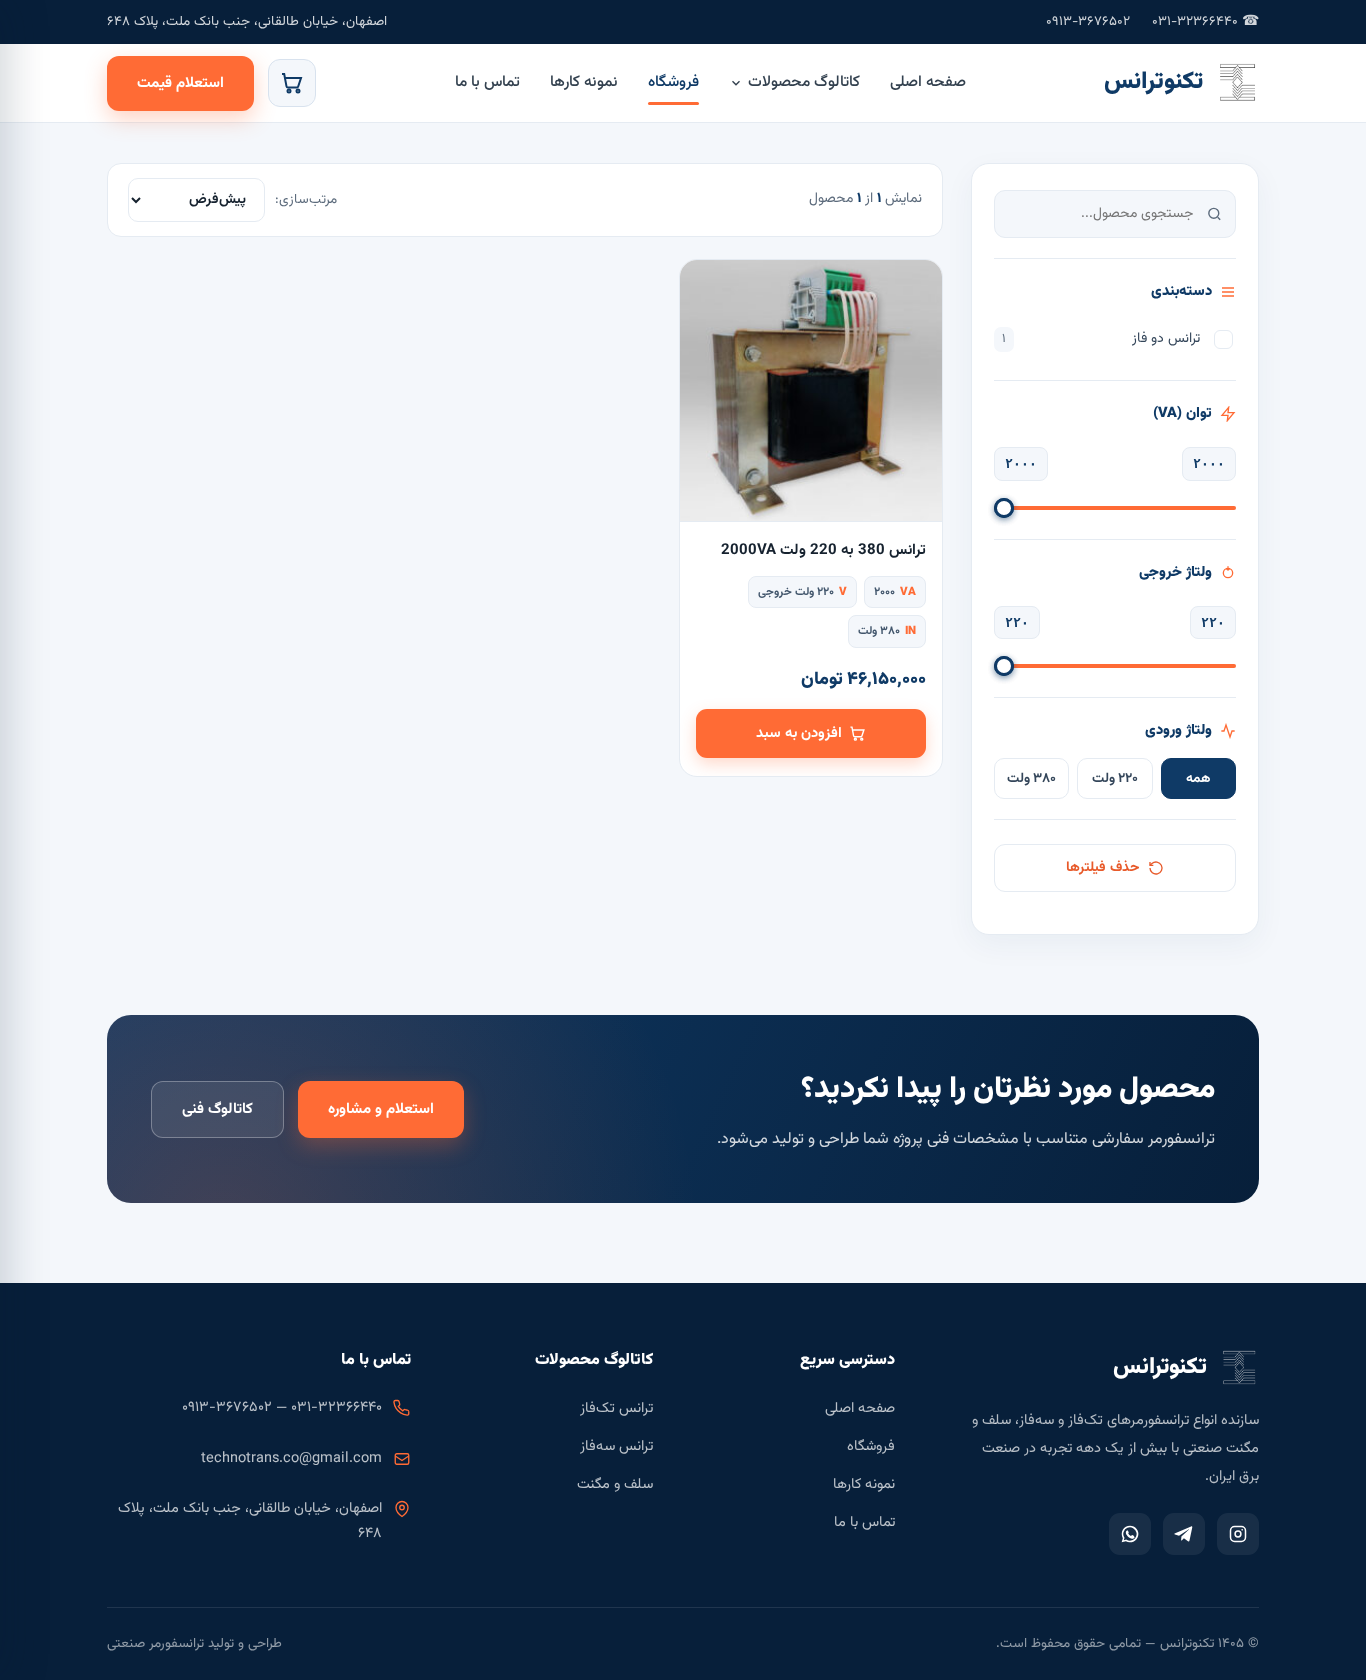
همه (1198, 778)
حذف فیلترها (1103, 868)
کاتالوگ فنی (217, 1109)
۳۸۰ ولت (1031, 778)
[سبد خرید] (292, 83)
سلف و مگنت (615, 1484)
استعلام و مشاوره (381, 1109)
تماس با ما (487, 82)
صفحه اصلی (928, 82)
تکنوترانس (1153, 82)
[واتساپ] (1130, 1534)
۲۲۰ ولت (1115, 778)
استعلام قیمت (180, 83)
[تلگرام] (1184, 1534)
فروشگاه (673, 82)
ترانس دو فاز (1101, 339)
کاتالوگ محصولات (804, 82)
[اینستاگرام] (1238, 1534)
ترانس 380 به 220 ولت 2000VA (823, 550)
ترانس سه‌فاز (616, 1446)
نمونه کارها (584, 82)
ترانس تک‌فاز (616, 1408)
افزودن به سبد (799, 733)
